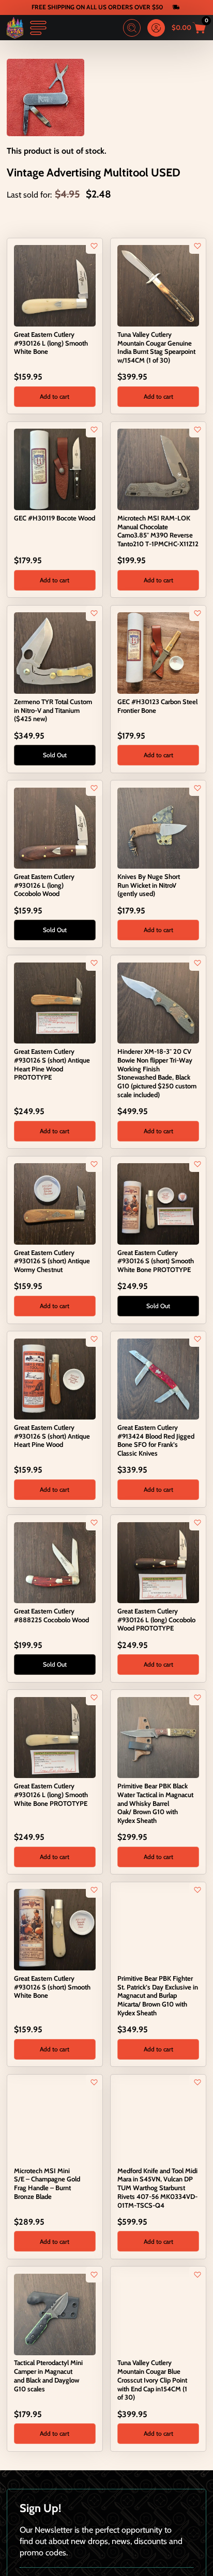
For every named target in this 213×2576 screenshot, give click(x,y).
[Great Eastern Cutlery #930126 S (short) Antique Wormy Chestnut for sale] (55, 1203)
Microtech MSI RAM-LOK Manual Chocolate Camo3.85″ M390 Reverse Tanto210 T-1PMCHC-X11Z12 (158, 531)
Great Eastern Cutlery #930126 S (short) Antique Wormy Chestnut (52, 1261)
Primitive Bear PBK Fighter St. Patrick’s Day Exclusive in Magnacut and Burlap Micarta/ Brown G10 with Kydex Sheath (158, 1995)
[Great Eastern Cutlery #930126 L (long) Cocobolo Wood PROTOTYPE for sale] (158, 1561)
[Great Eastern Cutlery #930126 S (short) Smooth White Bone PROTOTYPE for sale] (158, 1203)
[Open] (38, 28)
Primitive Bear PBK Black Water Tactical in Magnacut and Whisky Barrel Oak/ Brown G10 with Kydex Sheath (155, 1803)
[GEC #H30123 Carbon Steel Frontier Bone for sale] (158, 652)
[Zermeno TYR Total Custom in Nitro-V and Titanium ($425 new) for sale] (55, 652)
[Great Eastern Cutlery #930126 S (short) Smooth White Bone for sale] (55, 1929)
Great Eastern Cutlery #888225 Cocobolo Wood (51, 1615)
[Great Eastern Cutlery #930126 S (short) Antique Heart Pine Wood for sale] (55, 1378)
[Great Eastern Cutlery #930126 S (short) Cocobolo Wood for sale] (158, 2505)
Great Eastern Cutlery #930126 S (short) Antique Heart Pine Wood (52, 1436)
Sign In (156, 28)
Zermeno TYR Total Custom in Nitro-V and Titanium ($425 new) (53, 710)
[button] (55, 397)
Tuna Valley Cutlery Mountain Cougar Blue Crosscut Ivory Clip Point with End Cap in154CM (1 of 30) (152, 2380)
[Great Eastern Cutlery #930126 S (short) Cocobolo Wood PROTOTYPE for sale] (55, 2505)
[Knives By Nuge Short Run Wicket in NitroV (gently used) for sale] (158, 827)
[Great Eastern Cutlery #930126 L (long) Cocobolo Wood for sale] (55, 827)
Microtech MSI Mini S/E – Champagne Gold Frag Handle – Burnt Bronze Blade (47, 2183)
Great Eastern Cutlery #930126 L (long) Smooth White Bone (51, 343)
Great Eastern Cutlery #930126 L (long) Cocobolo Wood (44, 885)
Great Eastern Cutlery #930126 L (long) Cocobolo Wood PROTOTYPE (156, 1620)
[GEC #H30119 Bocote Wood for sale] (55, 468)
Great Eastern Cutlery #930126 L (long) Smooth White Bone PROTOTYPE (51, 1795)
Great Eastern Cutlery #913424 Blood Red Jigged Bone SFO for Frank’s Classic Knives (156, 1440)
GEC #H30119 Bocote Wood (55, 518)
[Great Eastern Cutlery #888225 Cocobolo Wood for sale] (55, 1561)
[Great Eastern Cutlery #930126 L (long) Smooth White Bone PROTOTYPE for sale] (55, 1736)
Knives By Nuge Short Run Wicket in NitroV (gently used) (149, 885)
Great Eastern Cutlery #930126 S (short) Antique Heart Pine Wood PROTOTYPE (52, 1064)
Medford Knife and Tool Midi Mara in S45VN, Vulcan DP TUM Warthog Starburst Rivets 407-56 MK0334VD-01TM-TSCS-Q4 (157, 2188)
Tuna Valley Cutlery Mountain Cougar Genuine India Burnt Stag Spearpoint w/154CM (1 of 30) (156, 347)
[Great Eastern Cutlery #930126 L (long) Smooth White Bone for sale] (55, 285)
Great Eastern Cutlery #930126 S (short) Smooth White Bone (52, 1987)
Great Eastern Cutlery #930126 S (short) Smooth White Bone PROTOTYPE (156, 1261)
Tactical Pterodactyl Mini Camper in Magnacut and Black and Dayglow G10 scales (48, 2375)
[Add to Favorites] (94, 246)
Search (132, 28)
